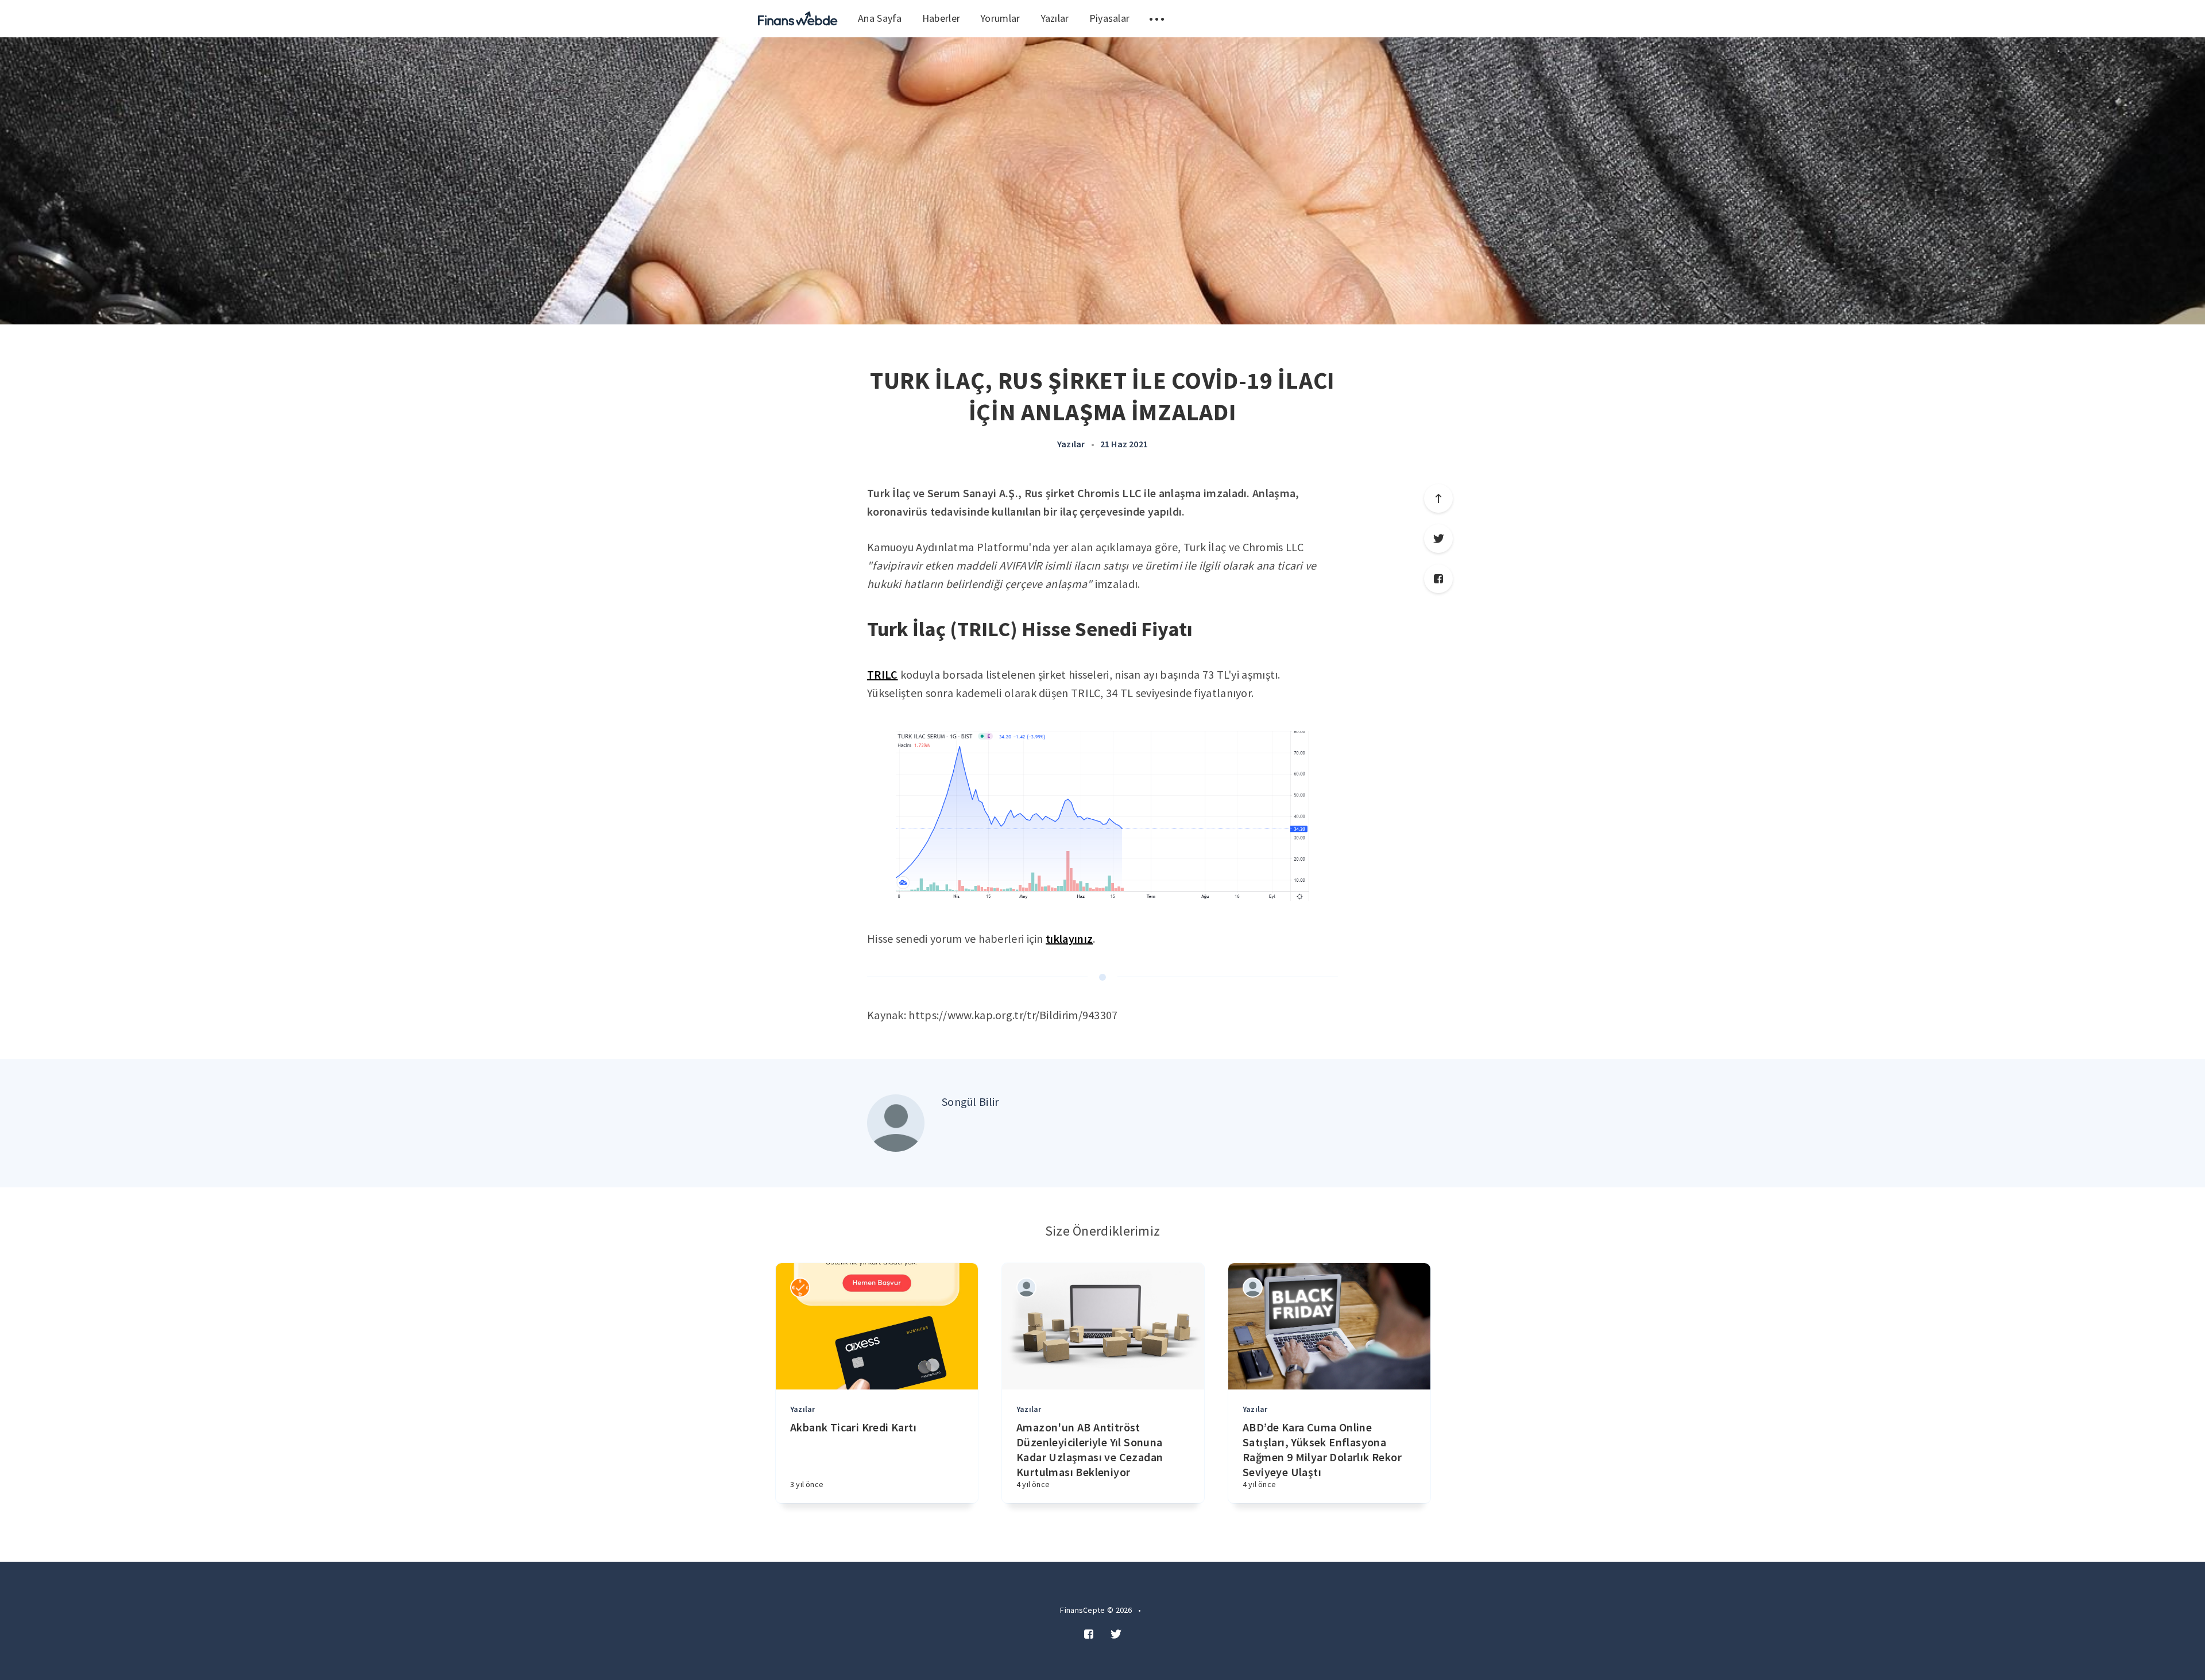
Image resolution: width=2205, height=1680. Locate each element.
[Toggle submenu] (1157, 19)
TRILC (883, 674)
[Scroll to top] (1438, 498)
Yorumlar (1000, 18)
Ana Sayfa (880, 18)
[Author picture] (896, 1123)
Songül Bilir (970, 1102)
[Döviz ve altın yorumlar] (798, 19)
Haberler (941, 18)
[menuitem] (798, 19)
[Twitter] (1438, 539)
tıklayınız (1069, 938)
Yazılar (1055, 18)
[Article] (877, 1326)
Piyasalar (1110, 18)
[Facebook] (1438, 579)
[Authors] (800, 1288)
